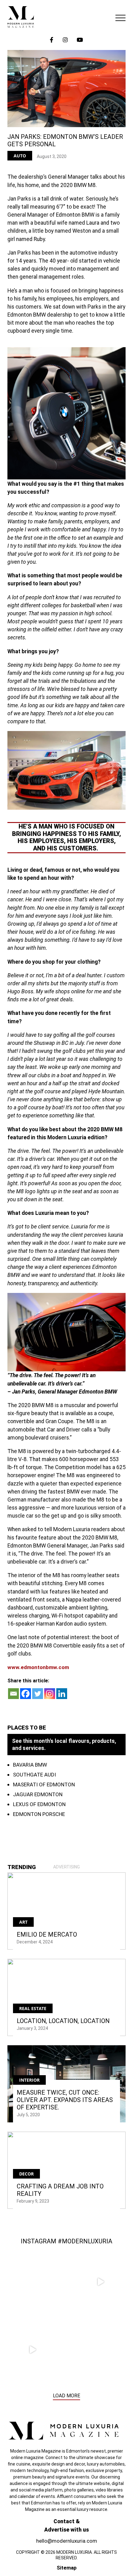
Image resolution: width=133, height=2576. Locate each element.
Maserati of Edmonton (44, 1785)
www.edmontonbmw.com (38, 1667)
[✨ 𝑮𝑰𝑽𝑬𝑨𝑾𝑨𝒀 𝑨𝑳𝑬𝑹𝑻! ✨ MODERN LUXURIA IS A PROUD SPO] (32, 2350)
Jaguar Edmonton (38, 1794)
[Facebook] (26, 1694)
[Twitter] (38, 1694)
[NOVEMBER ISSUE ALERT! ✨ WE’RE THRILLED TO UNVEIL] (101, 2350)
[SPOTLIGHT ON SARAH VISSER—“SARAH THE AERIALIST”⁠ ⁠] (32, 2282)
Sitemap (67, 2568)
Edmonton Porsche (39, 1814)
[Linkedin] (62, 1694)
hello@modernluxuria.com (67, 2541)
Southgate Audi (34, 1775)
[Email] (13, 1694)
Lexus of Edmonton (39, 1804)
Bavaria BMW (30, 1765)
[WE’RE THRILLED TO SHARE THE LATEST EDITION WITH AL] (101, 2282)
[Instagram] (50, 1694)
